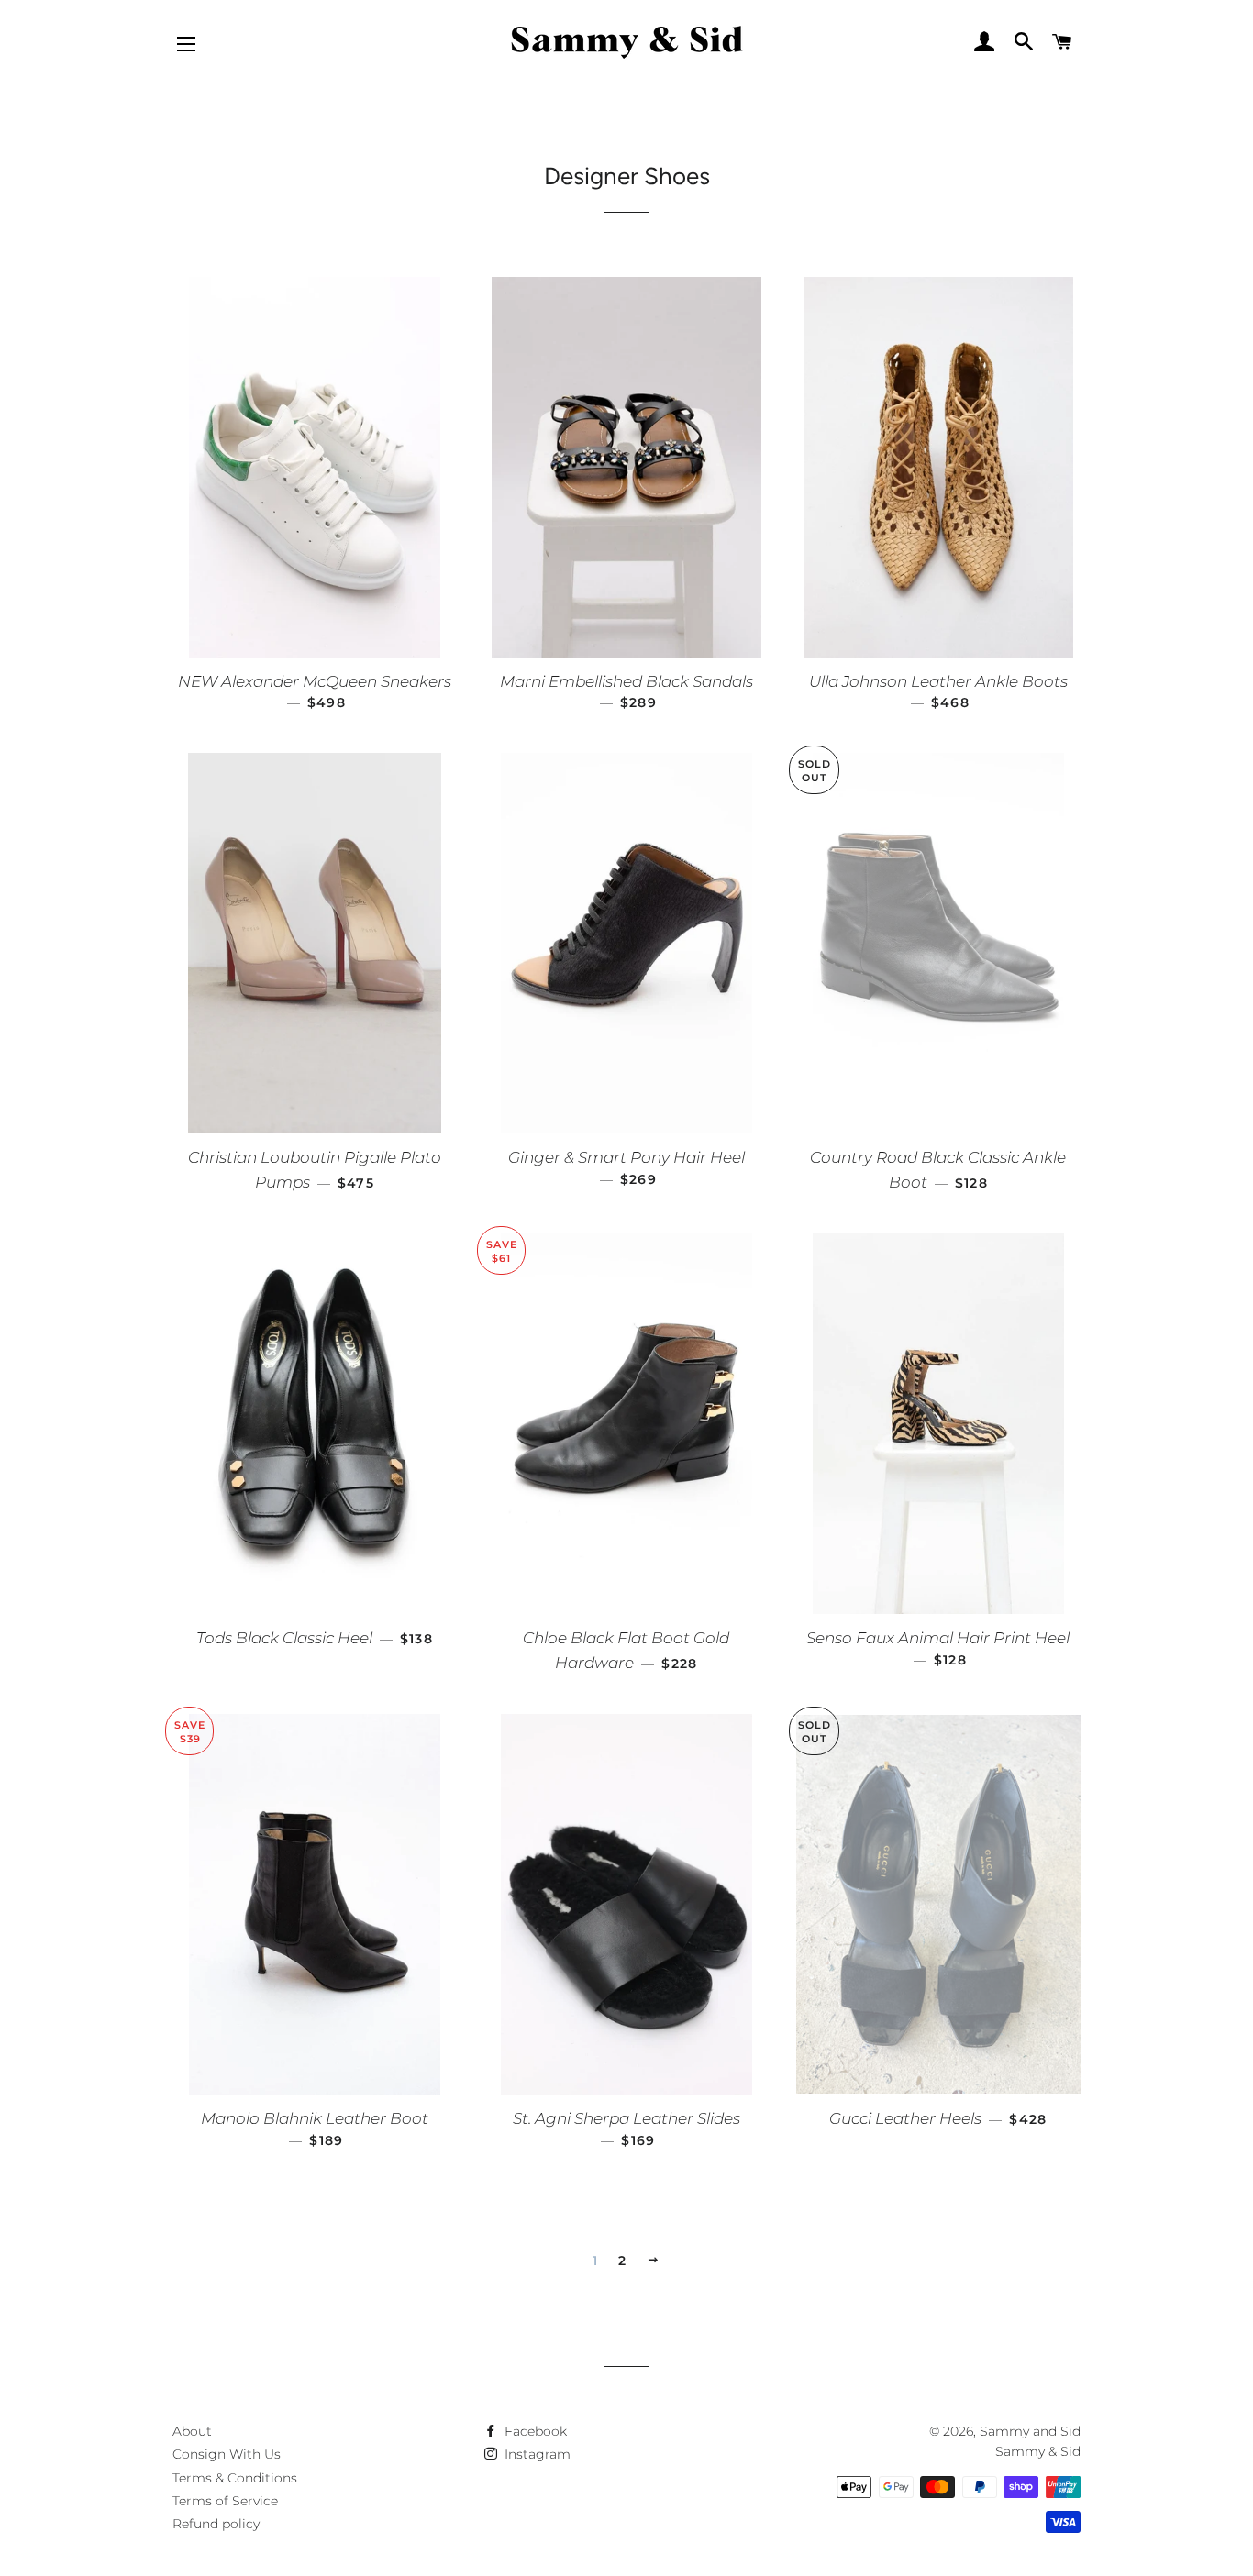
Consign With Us (227, 2454)
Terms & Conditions (235, 2478)
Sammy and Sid (1030, 2431)
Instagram (536, 2454)
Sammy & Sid (1038, 2451)
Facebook (534, 2431)
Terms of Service (225, 2501)
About (192, 2431)
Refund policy (216, 2524)
